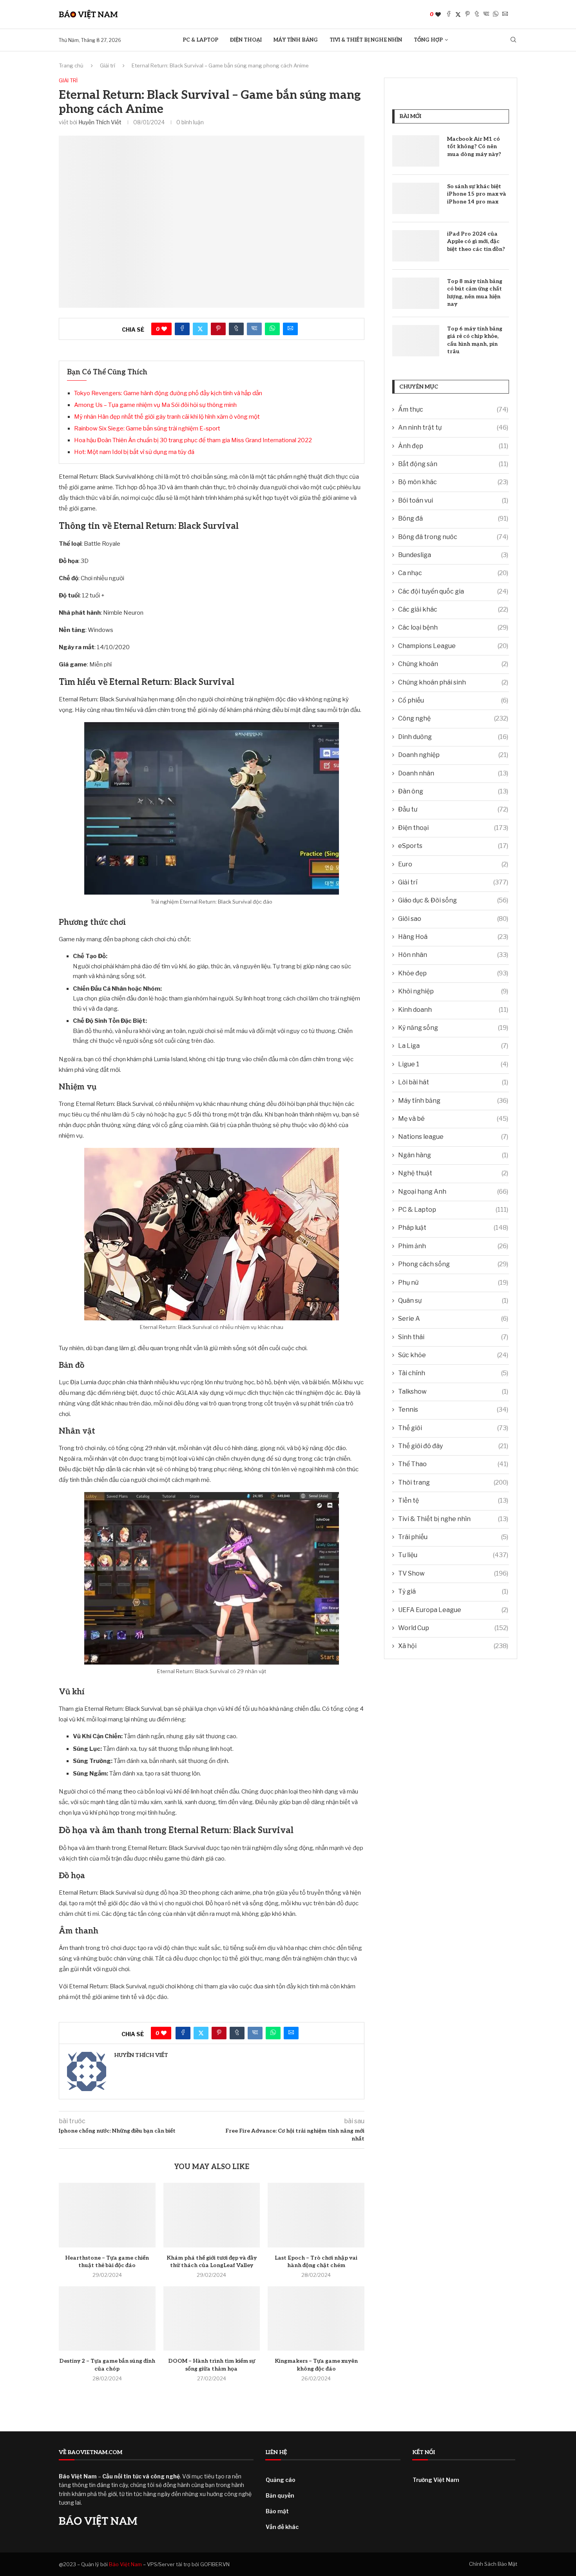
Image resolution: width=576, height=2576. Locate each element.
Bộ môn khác (453, 482)
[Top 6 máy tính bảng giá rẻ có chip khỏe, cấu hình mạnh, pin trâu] (416, 341)
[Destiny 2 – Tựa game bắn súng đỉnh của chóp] (107, 2318)
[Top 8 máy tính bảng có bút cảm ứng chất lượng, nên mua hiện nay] (416, 293)
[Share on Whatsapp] (496, 14)
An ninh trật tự (453, 428)
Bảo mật (277, 2511)
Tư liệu (453, 1555)
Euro (453, 864)
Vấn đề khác (282, 2527)
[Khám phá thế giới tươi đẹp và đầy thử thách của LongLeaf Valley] (212, 2215)
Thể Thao (453, 1464)
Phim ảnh (453, 1246)
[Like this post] (438, 14)
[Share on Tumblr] (477, 14)
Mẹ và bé (453, 1119)
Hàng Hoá (453, 937)
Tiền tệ (453, 1500)
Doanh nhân (453, 773)
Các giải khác (453, 609)
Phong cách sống (453, 1264)
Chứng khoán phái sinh (453, 682)
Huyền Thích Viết (100, 122)
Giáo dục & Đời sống (453, 900)
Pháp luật (453, 1228)
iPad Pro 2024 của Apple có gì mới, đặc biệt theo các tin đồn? (476, 241)
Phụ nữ (453, 1283)
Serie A (453, 1319)
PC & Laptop (200, 40)
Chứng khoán (453, 664)
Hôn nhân (453, 955)
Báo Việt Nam (125, 2564)
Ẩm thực (453, 409)
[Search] (513, 40)
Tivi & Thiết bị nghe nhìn (366, 40)
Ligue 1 (453, 1064)
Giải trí (108, 65)
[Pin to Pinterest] (467, 14)
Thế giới (453, 1428)
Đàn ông (453, 791)
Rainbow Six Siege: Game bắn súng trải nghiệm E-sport (147, 428)
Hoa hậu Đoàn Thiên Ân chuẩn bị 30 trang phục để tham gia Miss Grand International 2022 (193, 440)
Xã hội (453, 1646)
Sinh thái (453, 1337)
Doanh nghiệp (453, 755)
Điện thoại (246, 40)
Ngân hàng (453, 1155)
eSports (453, 846)
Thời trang (453, 1482)
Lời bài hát (453, 1082)
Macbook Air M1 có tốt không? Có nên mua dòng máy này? (474, 147)
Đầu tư (453, 809)
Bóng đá (453, 518)
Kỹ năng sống (453, 1028)
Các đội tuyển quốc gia (453, 591)
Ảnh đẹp (453, 446)
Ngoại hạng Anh (453, 1192)
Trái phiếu (453, 1537)
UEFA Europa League (453, 1610)
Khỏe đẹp (453, 973)
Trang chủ (71, 65)
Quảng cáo (281, 2480)
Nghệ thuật (453, 1173)
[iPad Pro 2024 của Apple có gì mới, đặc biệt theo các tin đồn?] (416, 246)
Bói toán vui (453, 500)
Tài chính (453, 1373)
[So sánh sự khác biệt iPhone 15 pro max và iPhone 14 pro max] (416, 198)
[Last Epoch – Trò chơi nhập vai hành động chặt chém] (316, 2215)
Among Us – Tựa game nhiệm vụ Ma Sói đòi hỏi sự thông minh (155, 405)
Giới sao (453, 919)
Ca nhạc (453, 573)
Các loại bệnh (453, 627)
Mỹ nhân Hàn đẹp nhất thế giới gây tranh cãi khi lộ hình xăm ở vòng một (167, 417)
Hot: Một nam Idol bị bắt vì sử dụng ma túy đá (134, 452)
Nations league (453, 1137)
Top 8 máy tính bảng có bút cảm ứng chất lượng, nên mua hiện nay (475, 293)
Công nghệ (453, 718)
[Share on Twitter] (458, 14)
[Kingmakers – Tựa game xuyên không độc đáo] (316, 2318)
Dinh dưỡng (453, 737)
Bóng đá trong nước (453, 537)
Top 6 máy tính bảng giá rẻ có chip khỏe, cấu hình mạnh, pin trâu (475, 340)
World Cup (453, 1628)
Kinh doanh (453, 1010)
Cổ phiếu (453, 700)
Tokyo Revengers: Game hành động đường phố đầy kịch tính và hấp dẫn (168, 393)
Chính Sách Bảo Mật (493, 2564)
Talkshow (453, 1391)
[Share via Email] (505, 14)
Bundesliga (453, 555)
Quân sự (453, 1301)
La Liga (453, 1046)
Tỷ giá (453, 1591)
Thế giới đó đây (453, 1446)
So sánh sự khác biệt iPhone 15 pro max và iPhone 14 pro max (477, 194)
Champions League (453, 646)
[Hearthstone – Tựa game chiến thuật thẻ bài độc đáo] (107, 2215)
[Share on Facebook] (449, 14)
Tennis (453, 1410)
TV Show (453, 1573)
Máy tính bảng (296, 40)
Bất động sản (453, 464)
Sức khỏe (453, 1355)
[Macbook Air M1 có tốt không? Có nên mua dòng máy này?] (416, 151)
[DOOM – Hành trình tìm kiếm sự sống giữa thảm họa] (212, 2318)
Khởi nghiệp (453, 991)
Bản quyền (280, 2495)
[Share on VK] (486, 14)
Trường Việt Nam (436, 2480)
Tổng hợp (428, 40)
